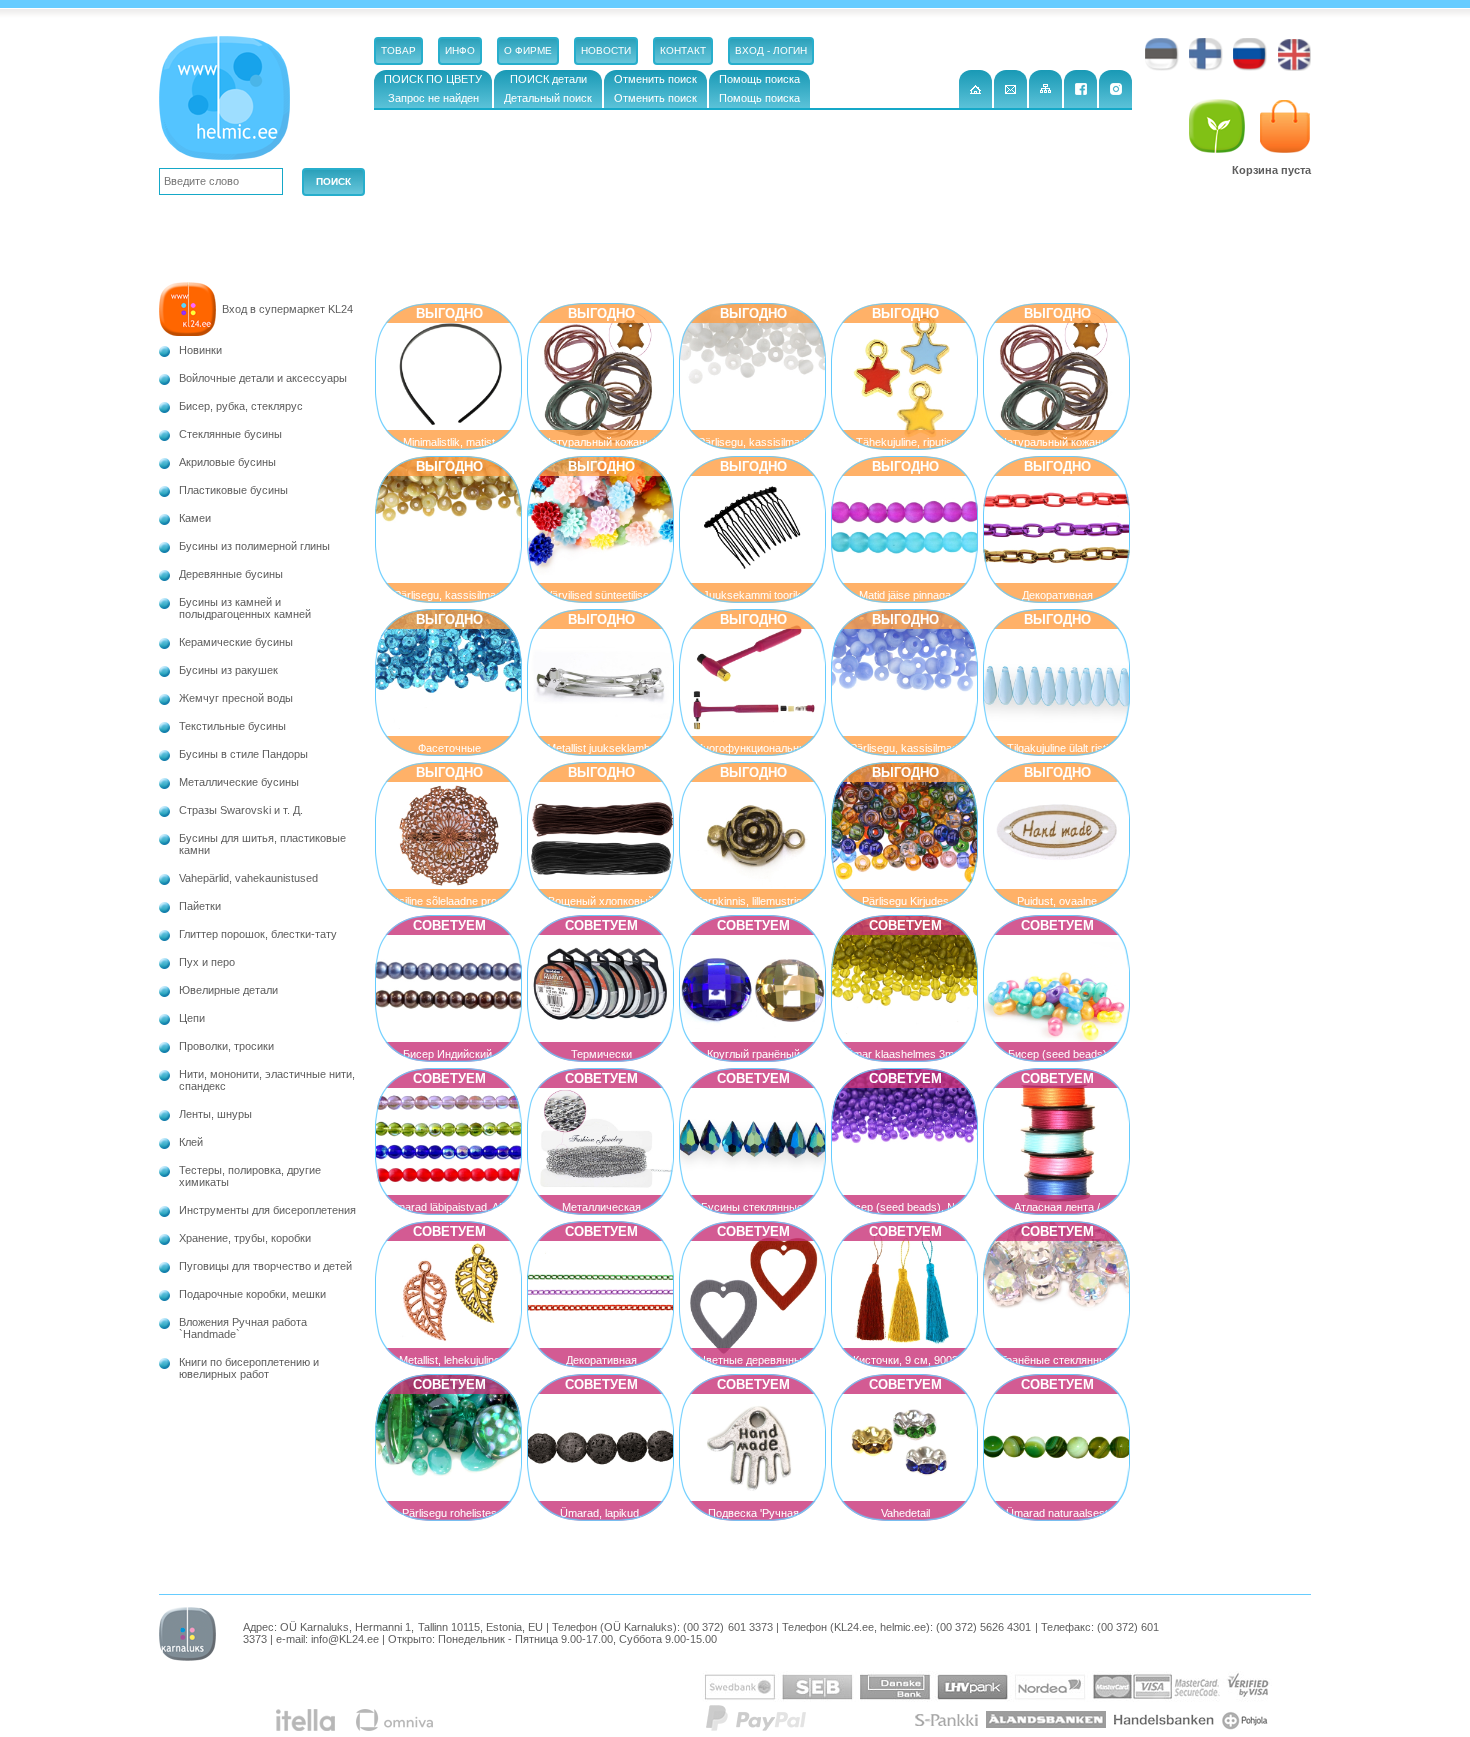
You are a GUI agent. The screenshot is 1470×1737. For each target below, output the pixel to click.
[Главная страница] (975, 89)
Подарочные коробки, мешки (252, 1294)
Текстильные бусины (232, 726)
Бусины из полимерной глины (254, 546)
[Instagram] (1115, 89)
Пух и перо (207, 962)
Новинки (200, 350)
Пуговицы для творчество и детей (265, 1266)
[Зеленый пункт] (1217, 127)
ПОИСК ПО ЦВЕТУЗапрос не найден (433, 88)
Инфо (460, 50)
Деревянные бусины (231, 574)
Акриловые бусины (227, 462)
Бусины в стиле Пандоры (243, 754)
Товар (398, 50)
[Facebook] (1080, 89)
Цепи (192, 1018)
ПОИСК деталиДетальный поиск (548, 88)
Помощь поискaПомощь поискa (759, 88)
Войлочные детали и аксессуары (263, 378)
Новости (606, 50)
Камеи (195, 518)
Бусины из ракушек (228, 670)
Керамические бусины (236, 642)
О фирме (528, 50)
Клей (191, 1142)
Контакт (683, 50)
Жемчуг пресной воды (236, 698)
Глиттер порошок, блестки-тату (258, 934)
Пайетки (200, 906)
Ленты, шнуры (215, 1114)
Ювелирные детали (228, 990)
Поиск (333, 181)
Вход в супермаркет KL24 (287, 309)
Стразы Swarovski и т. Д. (241, 810)
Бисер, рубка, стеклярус (241, 406)
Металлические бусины (239, 782)
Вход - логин (771, 50)
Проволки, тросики (226, 1046)
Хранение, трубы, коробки (245, 1238)
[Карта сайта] (1045, 89)
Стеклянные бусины (230, 434)
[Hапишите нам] (1010, 89)
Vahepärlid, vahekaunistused (248, 878)
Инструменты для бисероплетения (267, 1210)
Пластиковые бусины (233, 490)
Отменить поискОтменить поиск (655, 88)
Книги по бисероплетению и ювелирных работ (249, 1368)
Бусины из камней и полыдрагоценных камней (245, 608)
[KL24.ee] (228, 102)
